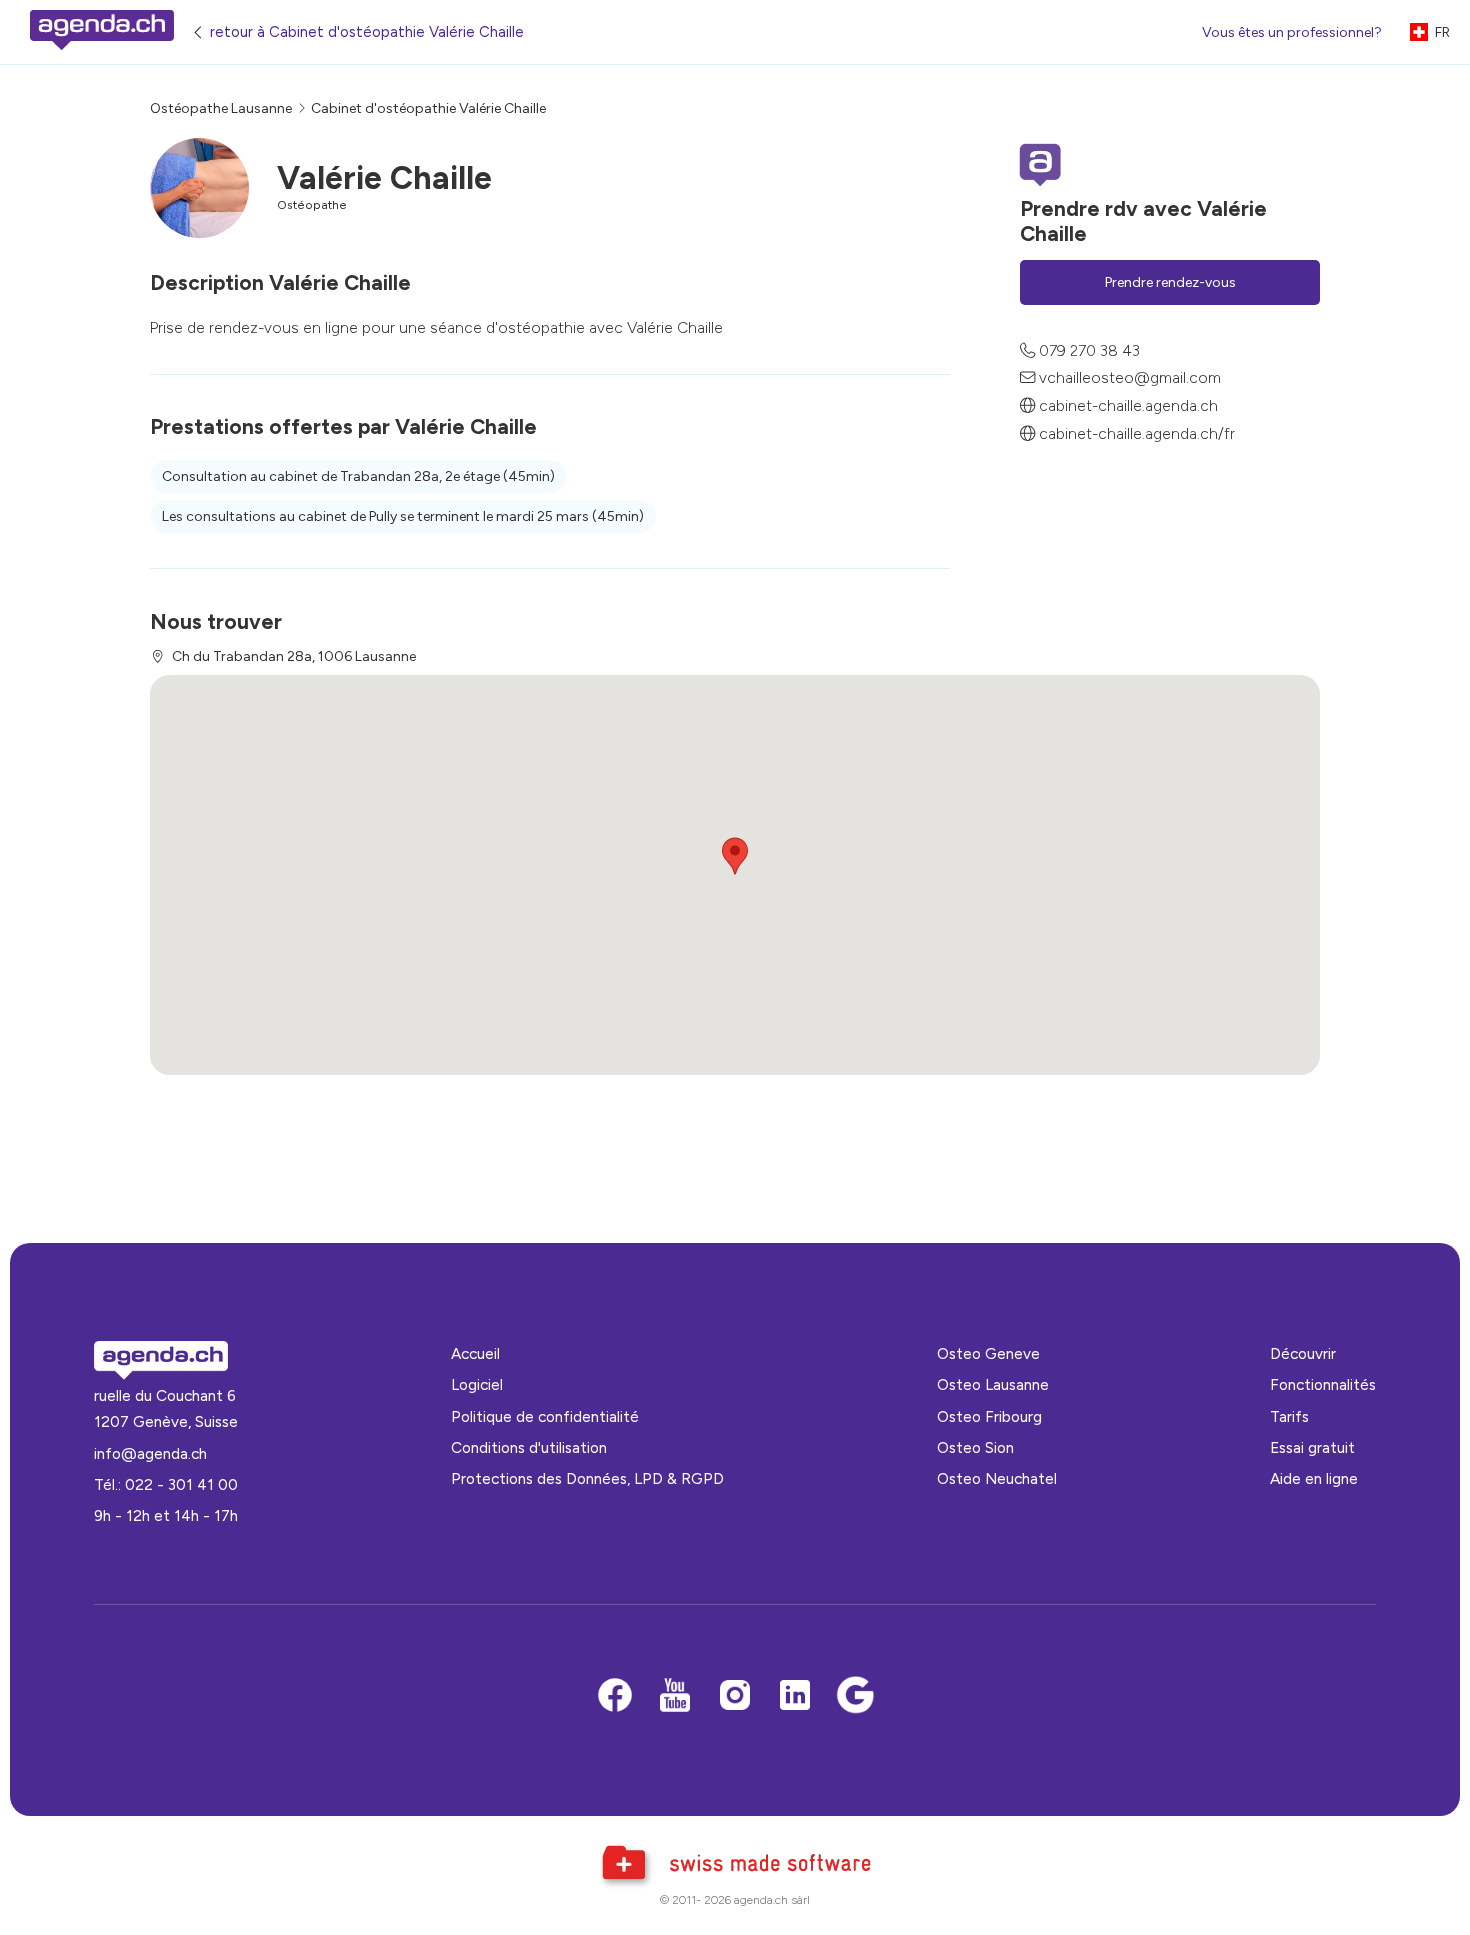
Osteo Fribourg (989, 1416)
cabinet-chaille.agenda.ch (1128, 405)
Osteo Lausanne (993, 1384)
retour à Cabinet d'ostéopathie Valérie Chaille (367, 32)
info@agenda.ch (150, 1453)
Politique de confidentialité (545, 1416)
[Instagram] (735, 1696)
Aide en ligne (1314, 1478)
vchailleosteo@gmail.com (1130, 377)
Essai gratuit (1312, 1447)
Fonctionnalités (1323, 1384)
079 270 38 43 (1089, 350)
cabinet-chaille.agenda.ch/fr (1137, 433)
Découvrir (1303, 1353)
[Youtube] (675, 1696)
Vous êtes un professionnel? (1292, 32)
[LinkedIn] (795, 1696)
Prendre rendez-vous (1170, 282)
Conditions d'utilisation (529, 1447)
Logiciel (477, 1384)
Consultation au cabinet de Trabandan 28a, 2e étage (358, 476)
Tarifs (1289, 1416)
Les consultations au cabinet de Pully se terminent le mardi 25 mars (403, 516)
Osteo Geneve (988, 1353)
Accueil (475, 1353)
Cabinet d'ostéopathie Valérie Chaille (428, 108)
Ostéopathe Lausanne (221, 108)
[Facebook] (615, 1696)
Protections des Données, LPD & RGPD (587, 1478)
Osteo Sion (975, 1447)
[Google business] (855, 1696)
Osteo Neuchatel (997, 1478)
